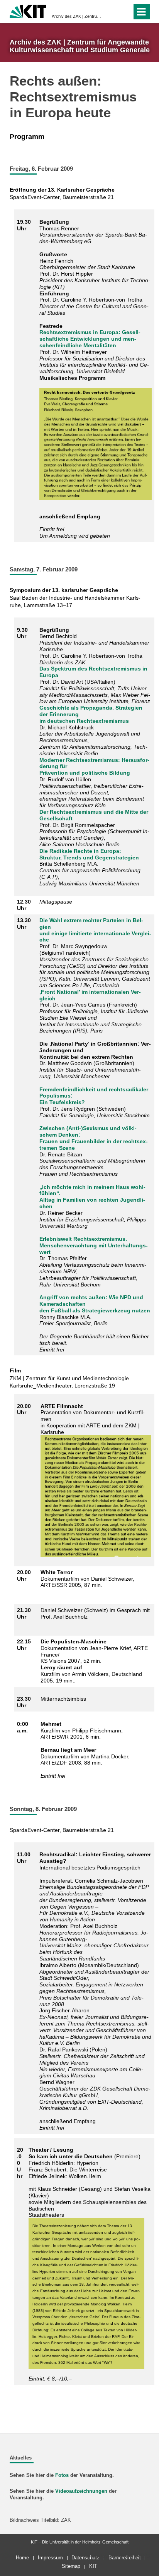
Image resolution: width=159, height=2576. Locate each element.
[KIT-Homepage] (28, 11)
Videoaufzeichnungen (81, 2491)
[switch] (124, 12)
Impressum (50, 2558)
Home (22, 2558)
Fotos (62, 2475)
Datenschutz (85, 2558)
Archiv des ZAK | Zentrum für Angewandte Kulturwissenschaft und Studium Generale (77, 16)
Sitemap (71, 2566)
